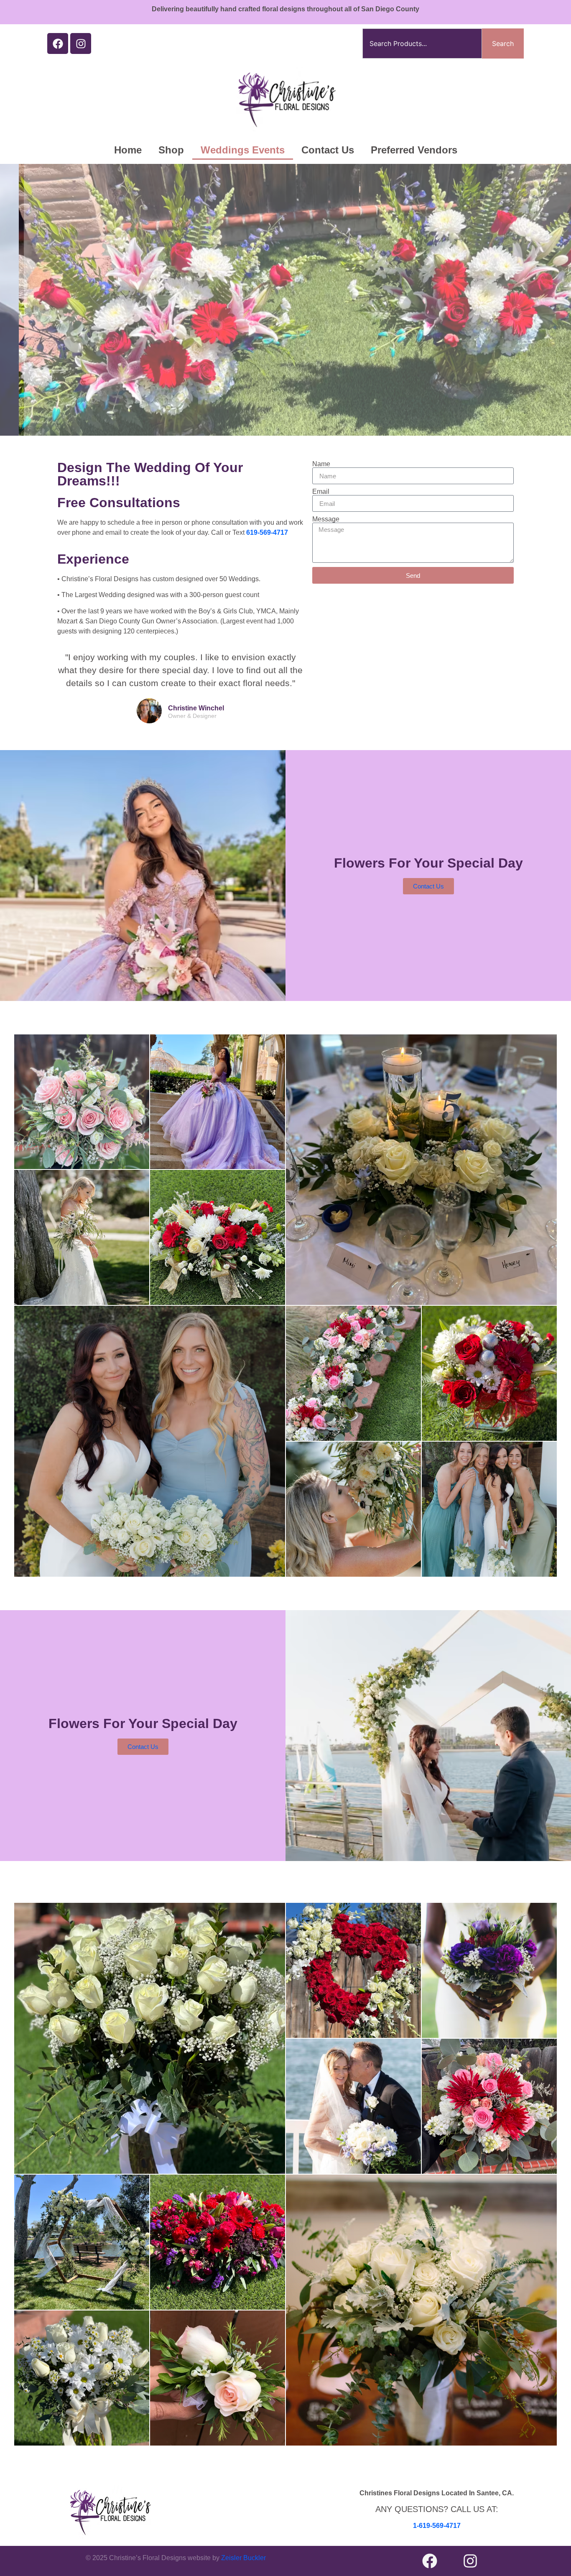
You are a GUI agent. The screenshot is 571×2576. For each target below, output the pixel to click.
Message (326, 519)
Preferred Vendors (414, 150)
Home (128, 150)
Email (321, 492)
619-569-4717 (267, 532)
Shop (171, 150)
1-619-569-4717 (437, 2526)
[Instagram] (81, 43)
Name (321, 464)
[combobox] (422, 43)
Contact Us (328, 150)
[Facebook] (58, 43)
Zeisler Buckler (243, 2558)
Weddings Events (243, 150)
